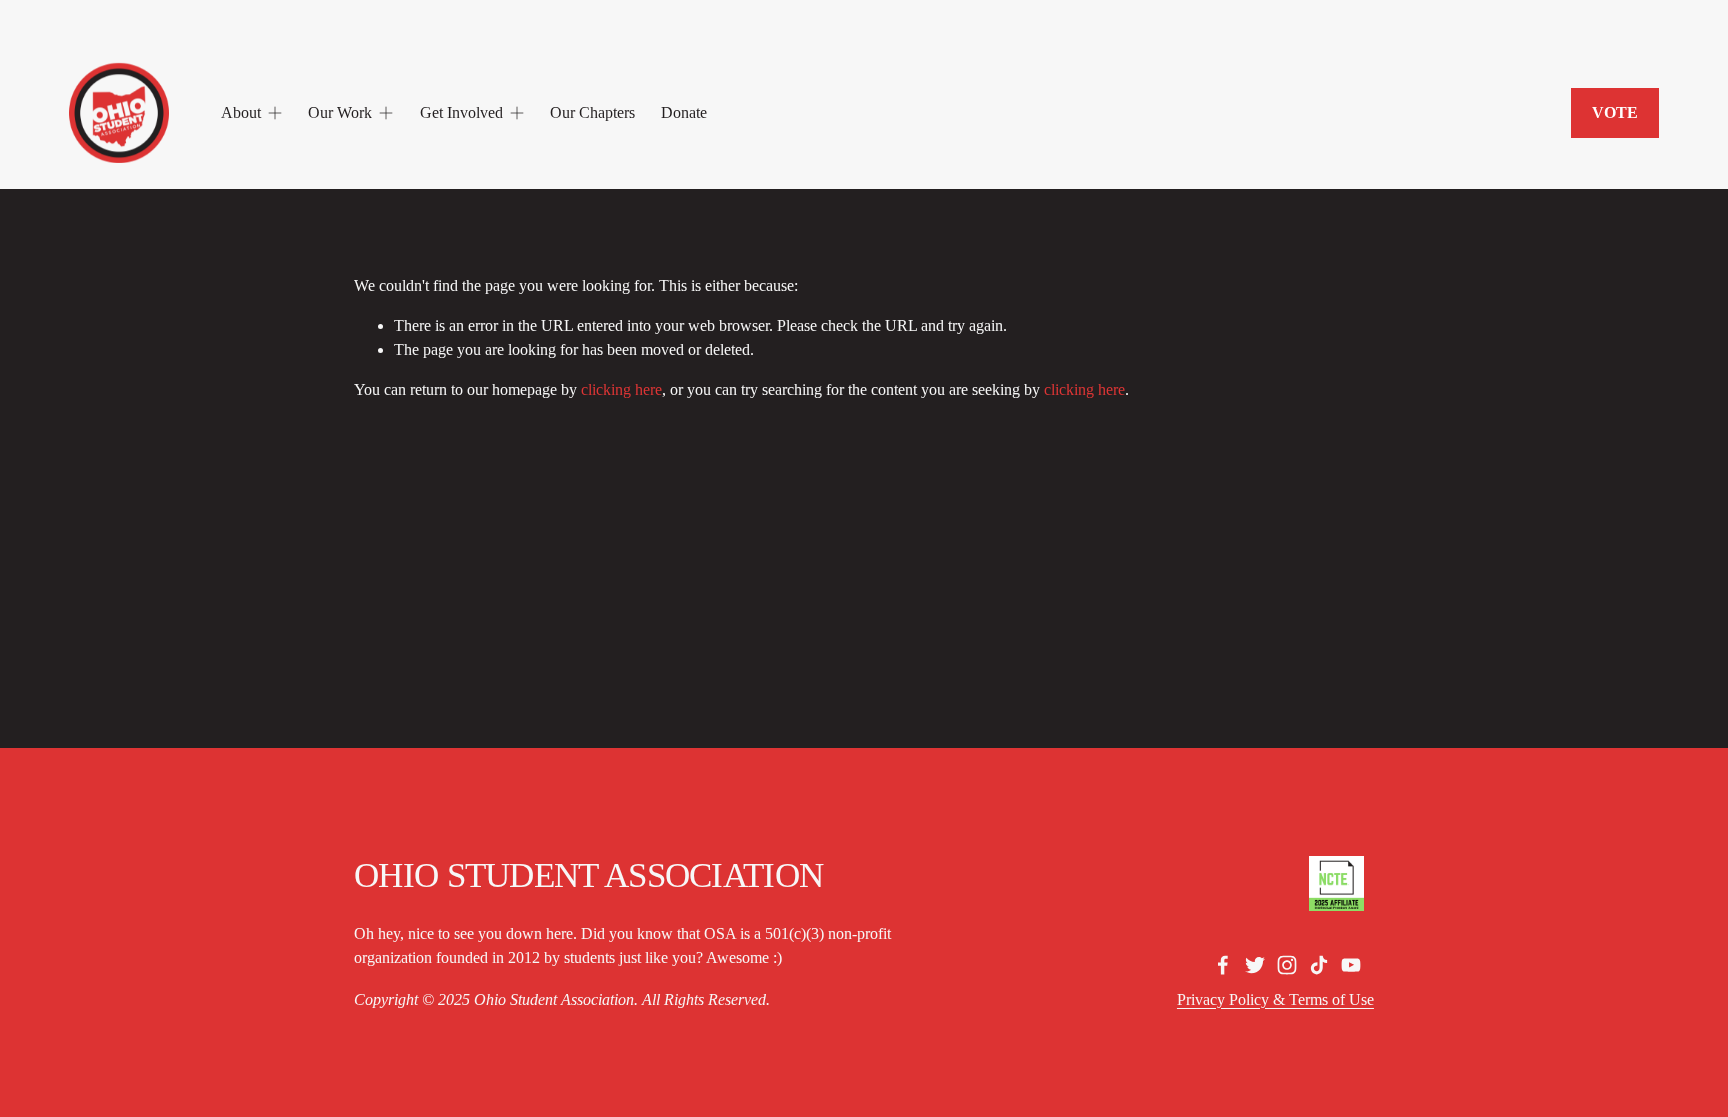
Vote (1615, 112)
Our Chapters (592, 112)
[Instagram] (1287, 965)
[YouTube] (1351, 965)
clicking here (621, 389)
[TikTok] (1319, 965)
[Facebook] (1223, 965)
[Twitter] (1255, 965)
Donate (684, 112)
